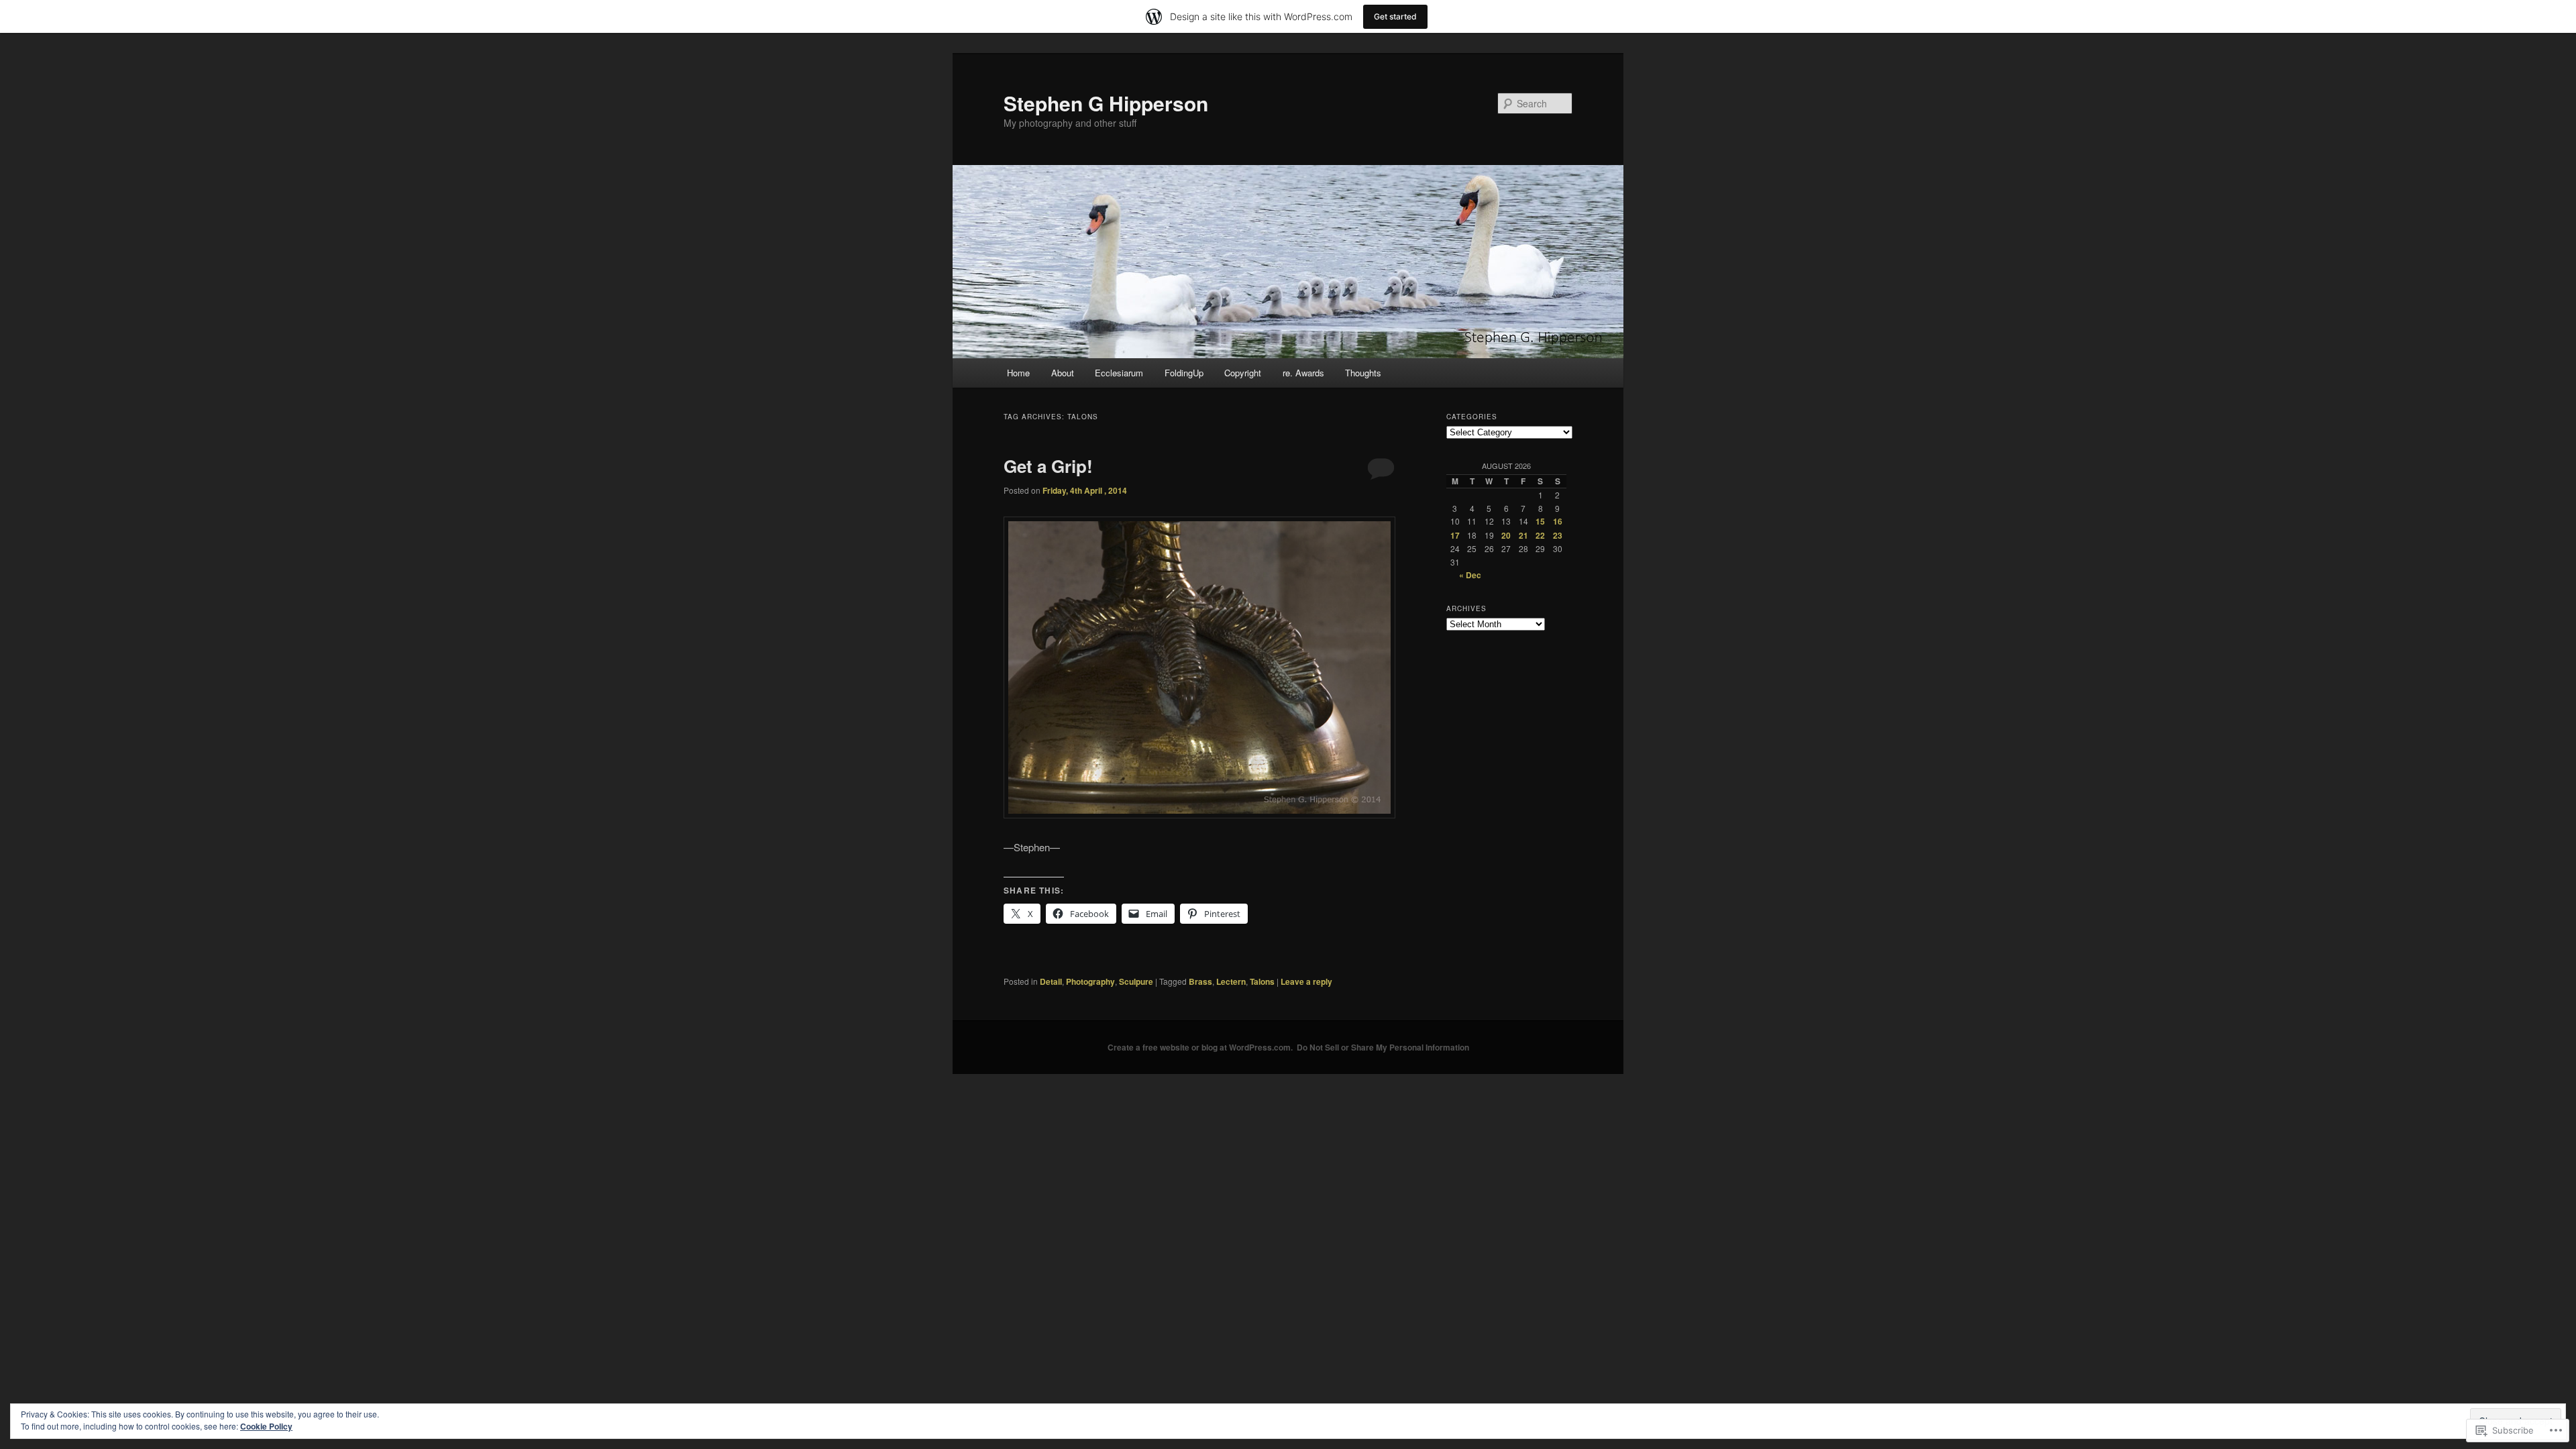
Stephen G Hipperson (1106, 103)
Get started (1395, 16)
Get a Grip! (1048, 466)
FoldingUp (1184, 373)
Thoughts (1363, 373)
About (1063, 373)
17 (1455, 535)
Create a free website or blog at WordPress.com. (1200, 1047)
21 (1523, 535)
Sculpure (1136, 981)
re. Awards (1303, 373)
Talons (1262, 981)
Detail (1051, 981)
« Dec (1470, 575)
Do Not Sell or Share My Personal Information (1383, 1047)
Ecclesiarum (1119, 373)
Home (1018, 373)
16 (1558, 521)
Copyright (1243, 373)
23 (1558, 535)
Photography (1090, 981)
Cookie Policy (266, 1426)
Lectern (1231, 981)
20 (1506, 535)
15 (1540, 521)
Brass (1200, 981)
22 (1540, 535)
